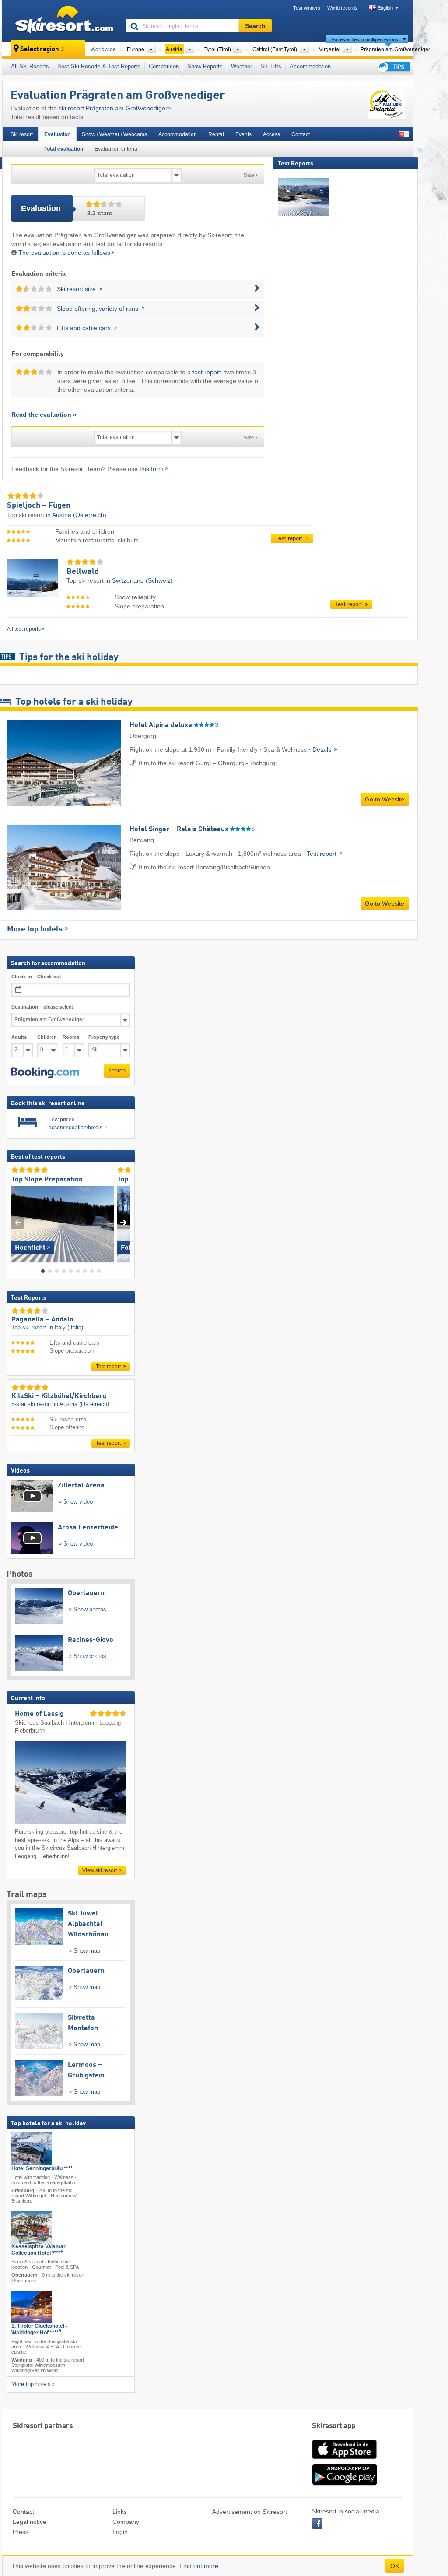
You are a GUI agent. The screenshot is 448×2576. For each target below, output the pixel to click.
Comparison (164, 66)
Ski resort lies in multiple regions (364, 39)
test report (207, 372)
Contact (301, 134)
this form (152, 469)
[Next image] (124, 1222)
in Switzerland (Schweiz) (139, 580)
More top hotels (35, 929)
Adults (19, 1037)
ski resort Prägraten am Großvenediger (113, 108)
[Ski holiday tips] (393, 67)
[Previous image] (18, 1222)
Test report (290, 538)
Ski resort (22, 134)
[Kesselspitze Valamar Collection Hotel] (31, 2227)
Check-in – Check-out (36, 977)
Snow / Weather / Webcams (114, 134)
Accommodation (310, 66)
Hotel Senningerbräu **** (42, 2168)
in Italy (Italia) (66, 1327)
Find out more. (200, 2566)
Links (120, 2512)
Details (323, 749)
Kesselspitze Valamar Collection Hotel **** (38, 2250)
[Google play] (344, 2484)
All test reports (24, 629)
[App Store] (344, 2460)
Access (271, 134)
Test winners (307, 8)
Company (126, 2522)
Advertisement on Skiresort (250, 2512)
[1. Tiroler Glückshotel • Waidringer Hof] (31, 2307)
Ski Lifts (271, 66)
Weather (241, 66)
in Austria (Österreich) (76, 515)
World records (342, 8)
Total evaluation (64, 149)
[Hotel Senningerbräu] (31, 2148)
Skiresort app (334, 2426)
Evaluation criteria (116, 149)
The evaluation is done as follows (64, 253)
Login (120, 2532)
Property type (104, 1037)
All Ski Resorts (30, 66)
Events (243, 134)
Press (21, 2532)
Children (47, 1037)
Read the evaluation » (44, 415)
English (385, 8)
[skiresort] (60, 21)
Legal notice (30, 2522)
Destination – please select (42, 1006)
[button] (45, 1072)
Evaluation (57, 134)
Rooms (71, 1037)
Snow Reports (205, 66)
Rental (216, 134)
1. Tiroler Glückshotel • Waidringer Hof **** (39, 2329)
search (117, 1070)
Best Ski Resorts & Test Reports (99, 66)
